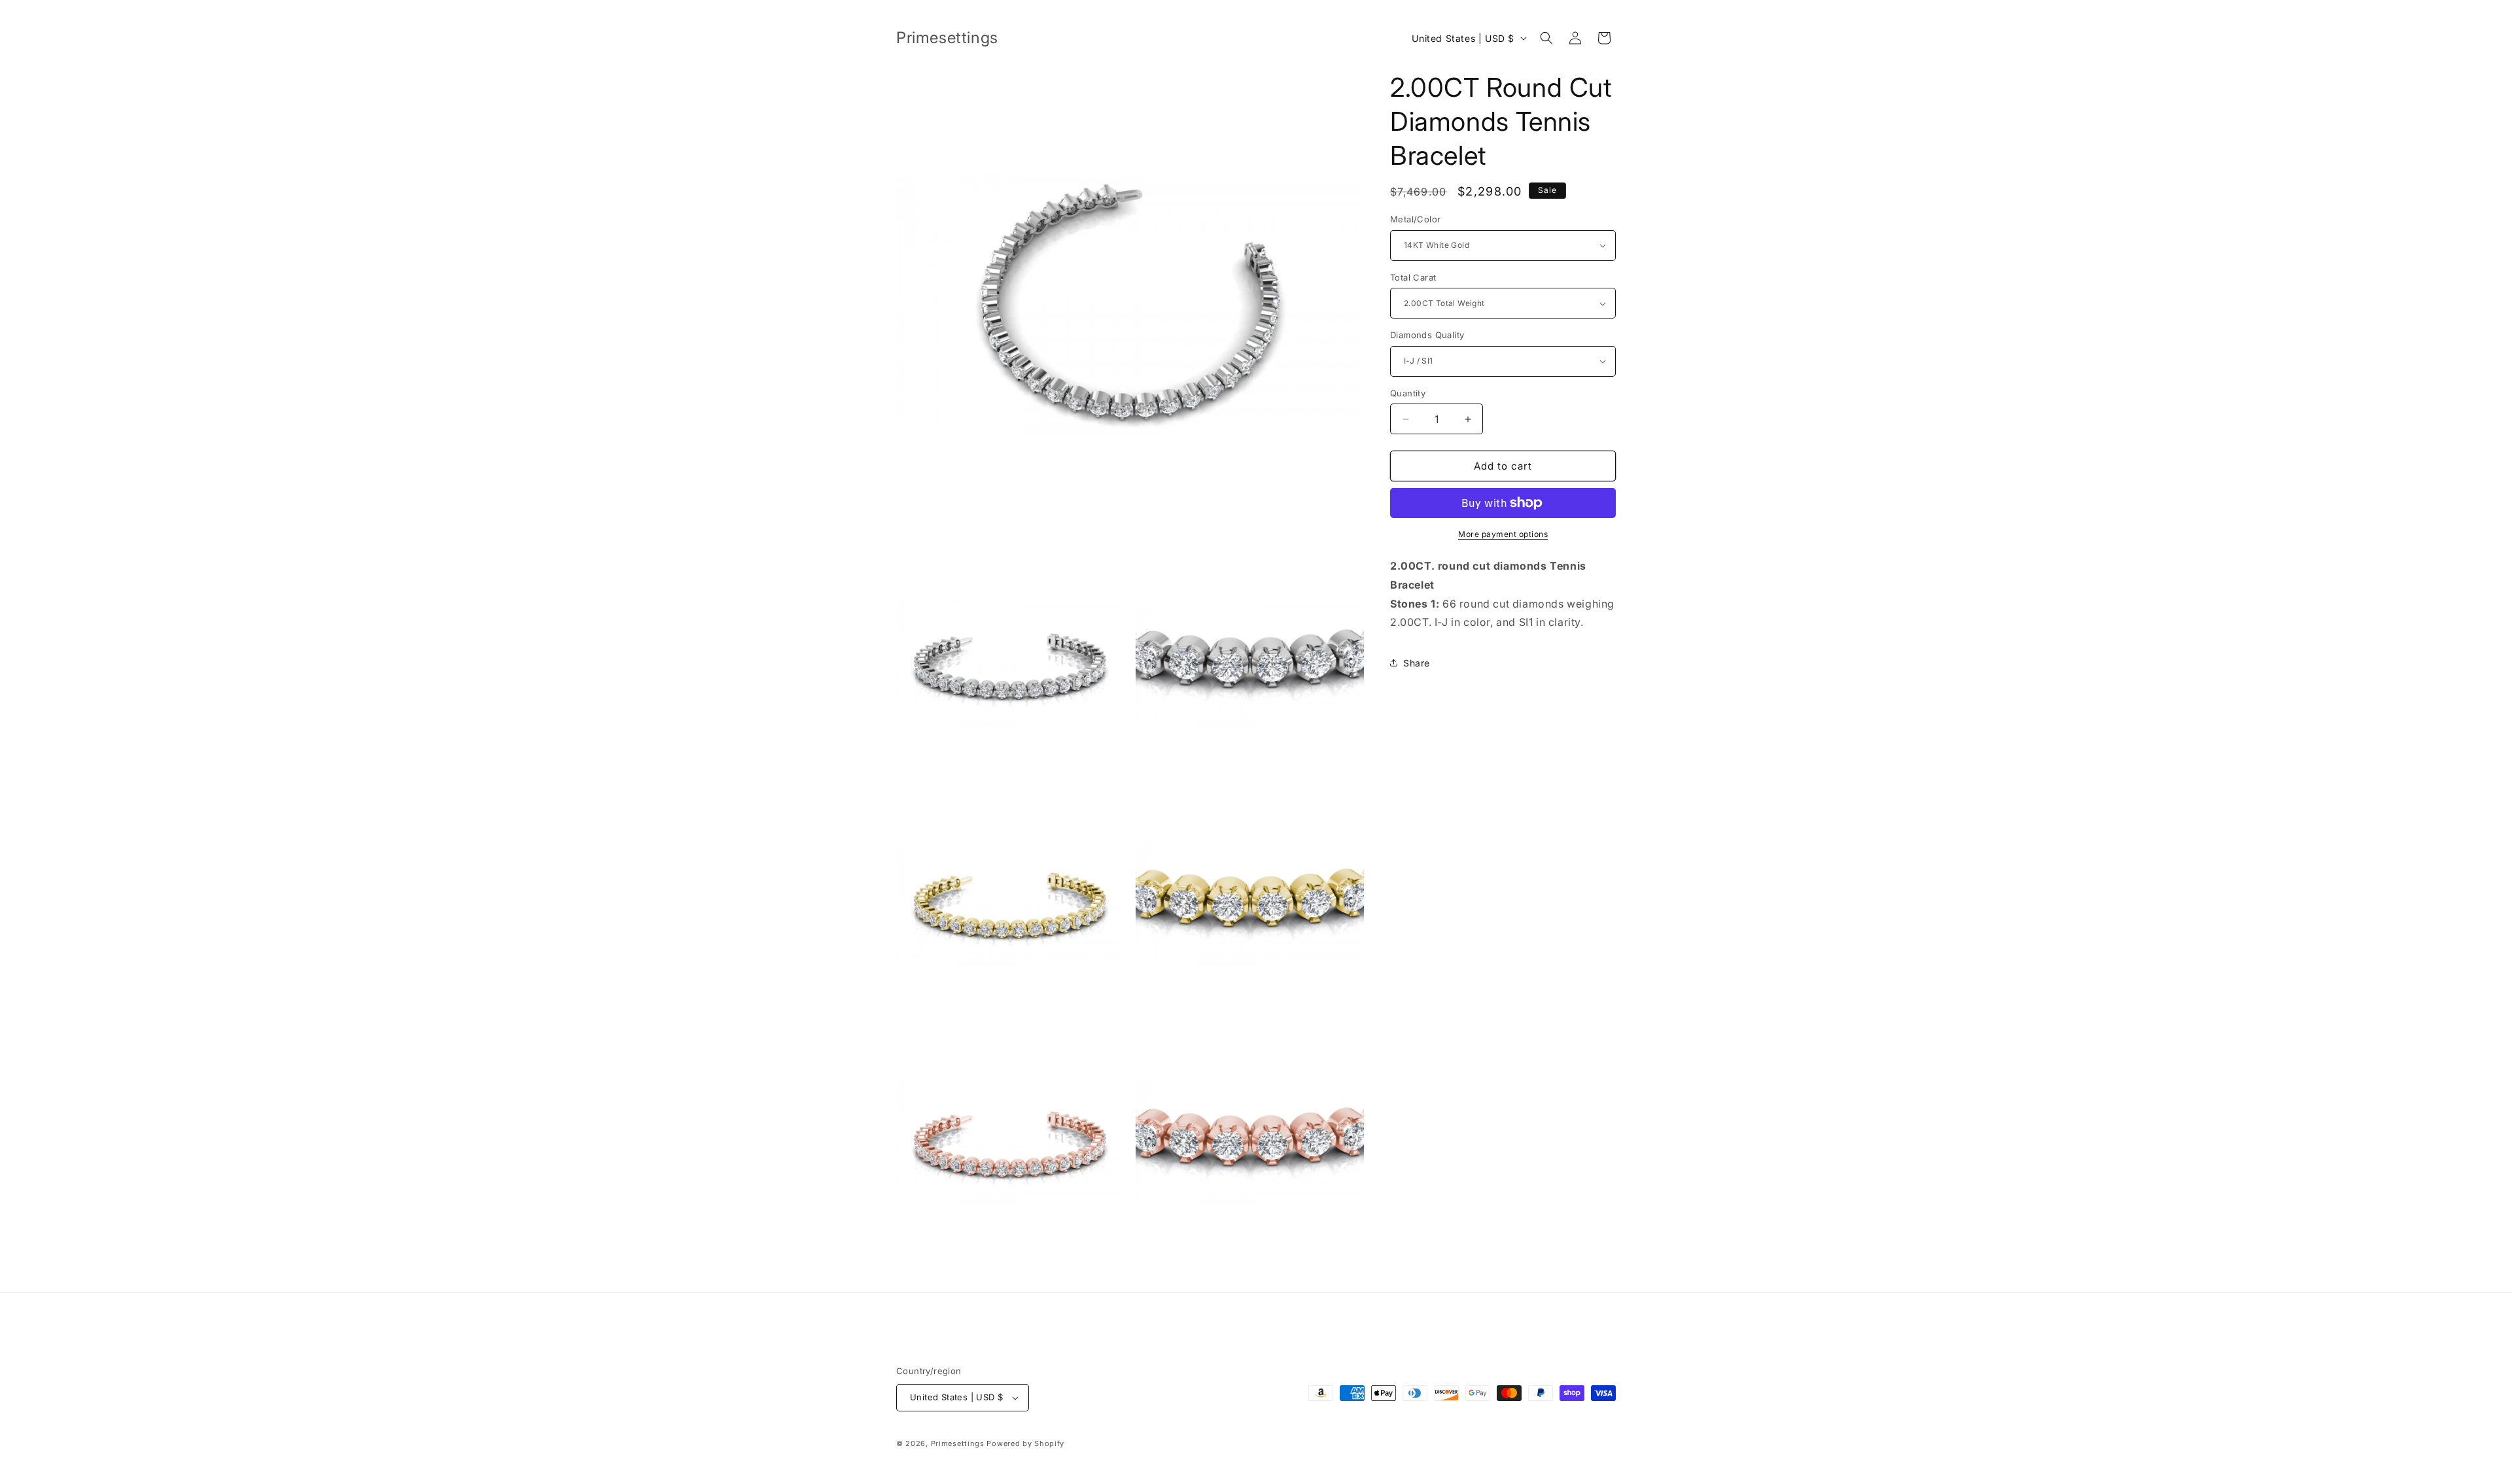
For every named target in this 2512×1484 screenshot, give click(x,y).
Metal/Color (1415, 219)
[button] (1546, 38)
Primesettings (958, 1443)
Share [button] (1417, 663)
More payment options (1503, 534)
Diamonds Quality (1427, 335)
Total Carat (1413, 277)
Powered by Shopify (1025, 1443)
